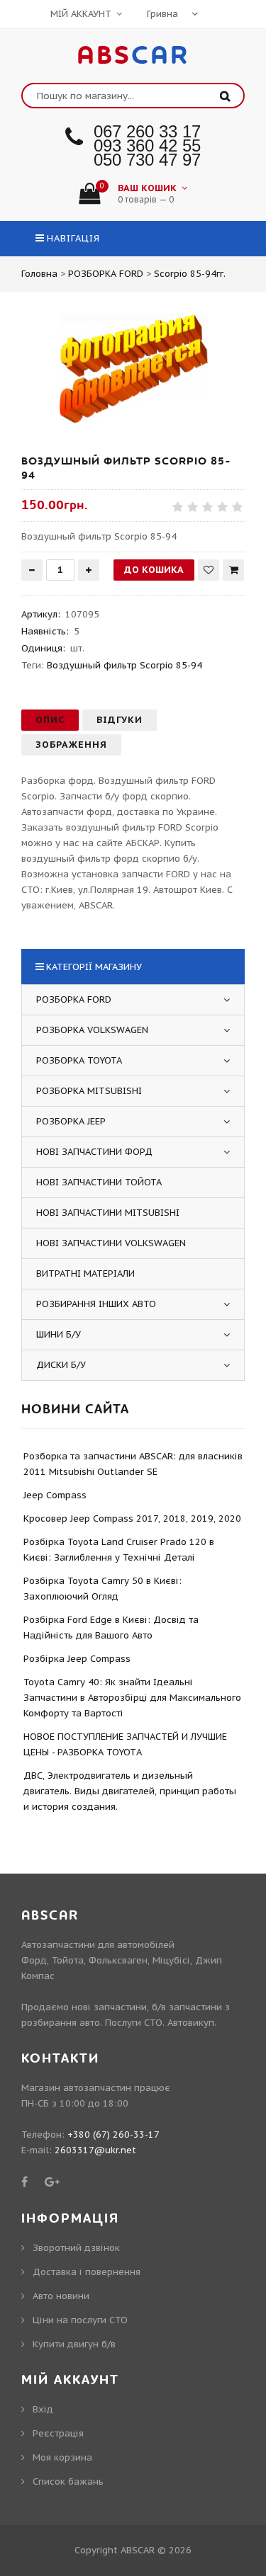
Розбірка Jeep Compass (77, 1659)
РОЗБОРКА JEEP (71, 1121)
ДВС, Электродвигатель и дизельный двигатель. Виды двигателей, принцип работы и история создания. (130, 1791)
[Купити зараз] (233, 570)
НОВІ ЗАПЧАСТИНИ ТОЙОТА (99, 1182)
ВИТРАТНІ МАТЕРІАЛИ (85, 1273)
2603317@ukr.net (95, 2150)
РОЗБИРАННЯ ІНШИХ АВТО (96, 1304)
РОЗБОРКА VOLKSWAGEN (92, 1030)
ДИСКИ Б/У (61, 1365)
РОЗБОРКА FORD (74, 999)
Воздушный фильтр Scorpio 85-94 (124, 665)
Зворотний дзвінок (76, 2248)
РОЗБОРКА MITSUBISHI (89, 1091)
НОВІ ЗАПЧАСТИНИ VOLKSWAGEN (111, 1243)
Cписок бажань (68, 2481)
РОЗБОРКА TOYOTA (79, 1060)
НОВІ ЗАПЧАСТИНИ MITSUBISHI (108, 1213)
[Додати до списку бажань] (209, 570)
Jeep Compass (55, 1495)
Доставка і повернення (87, 2272)
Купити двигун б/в (74, 2344)
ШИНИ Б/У (59, 1334)
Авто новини (61, 2296)
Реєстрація (58, 2433)
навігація (73, 238)
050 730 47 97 (147, 160)
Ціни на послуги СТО (80, 2320)
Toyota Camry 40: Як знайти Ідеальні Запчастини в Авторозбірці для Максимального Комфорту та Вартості (132, 1698)
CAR (133, 56)
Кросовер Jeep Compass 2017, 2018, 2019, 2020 (132, 1518)
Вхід (43, 2409)
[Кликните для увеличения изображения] (133, 369)
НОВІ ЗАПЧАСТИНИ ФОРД (94, 1152)
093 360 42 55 (147, 146)
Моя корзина (62, 2457)
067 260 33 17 (147, 131)
